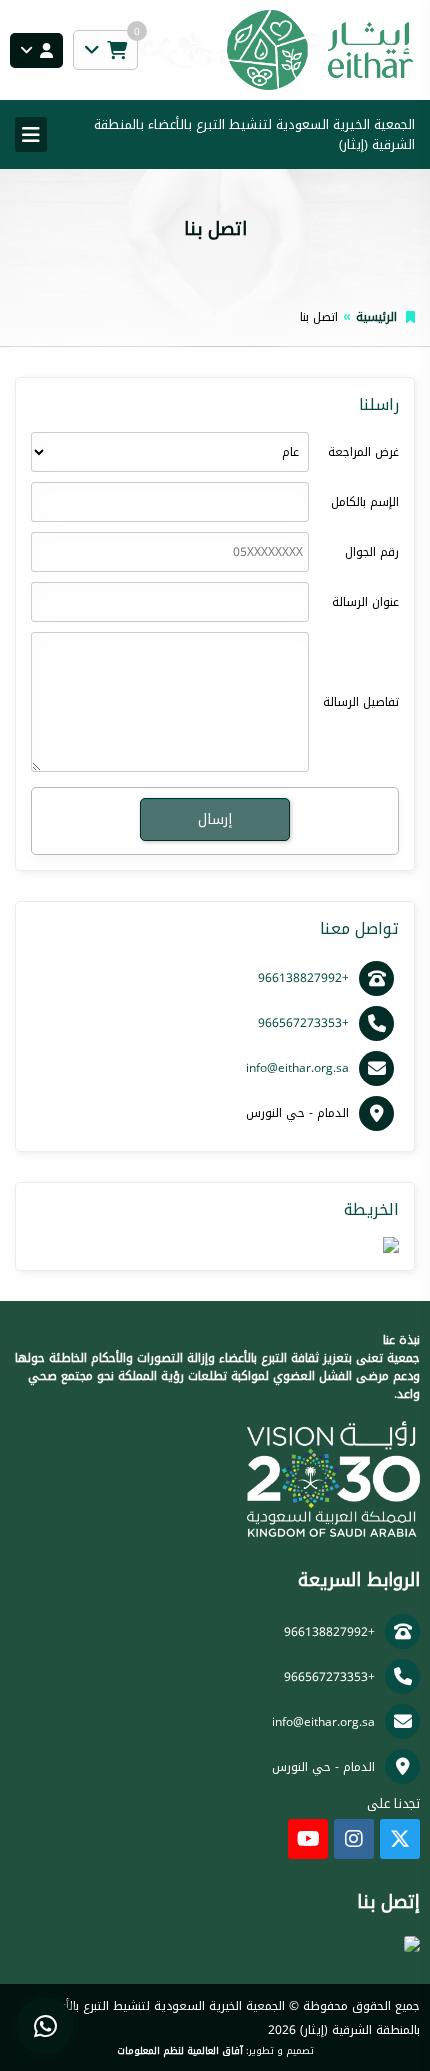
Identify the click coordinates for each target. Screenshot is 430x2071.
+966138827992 (303, 978)
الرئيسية (376, 317)
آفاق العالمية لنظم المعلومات (180, 2051)
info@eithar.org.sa (297, 1068)
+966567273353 (303, 1023)
